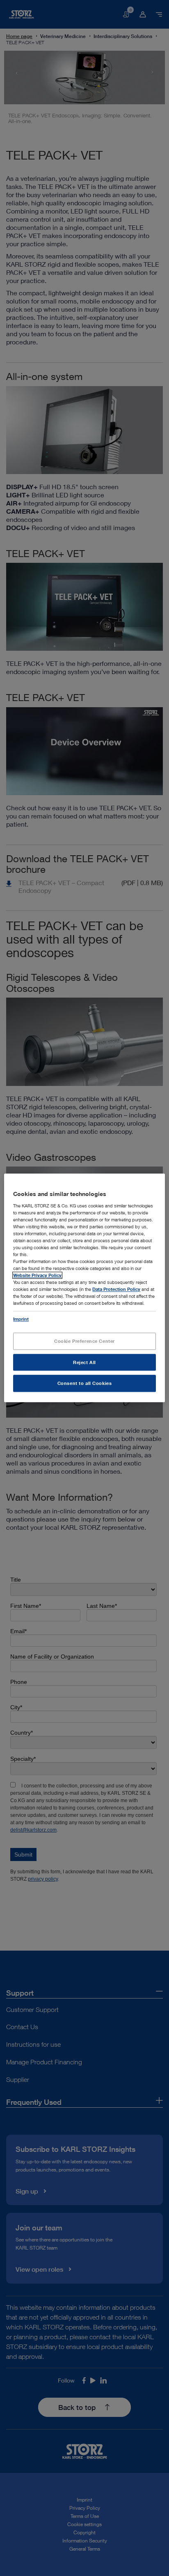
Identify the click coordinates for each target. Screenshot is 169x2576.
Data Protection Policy (116, 1289)
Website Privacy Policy (37, 1276)
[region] (84, 1288)
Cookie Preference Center (84, 1341)
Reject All (84, 1362)
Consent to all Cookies (85, 1384)
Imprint (21, 1319)
